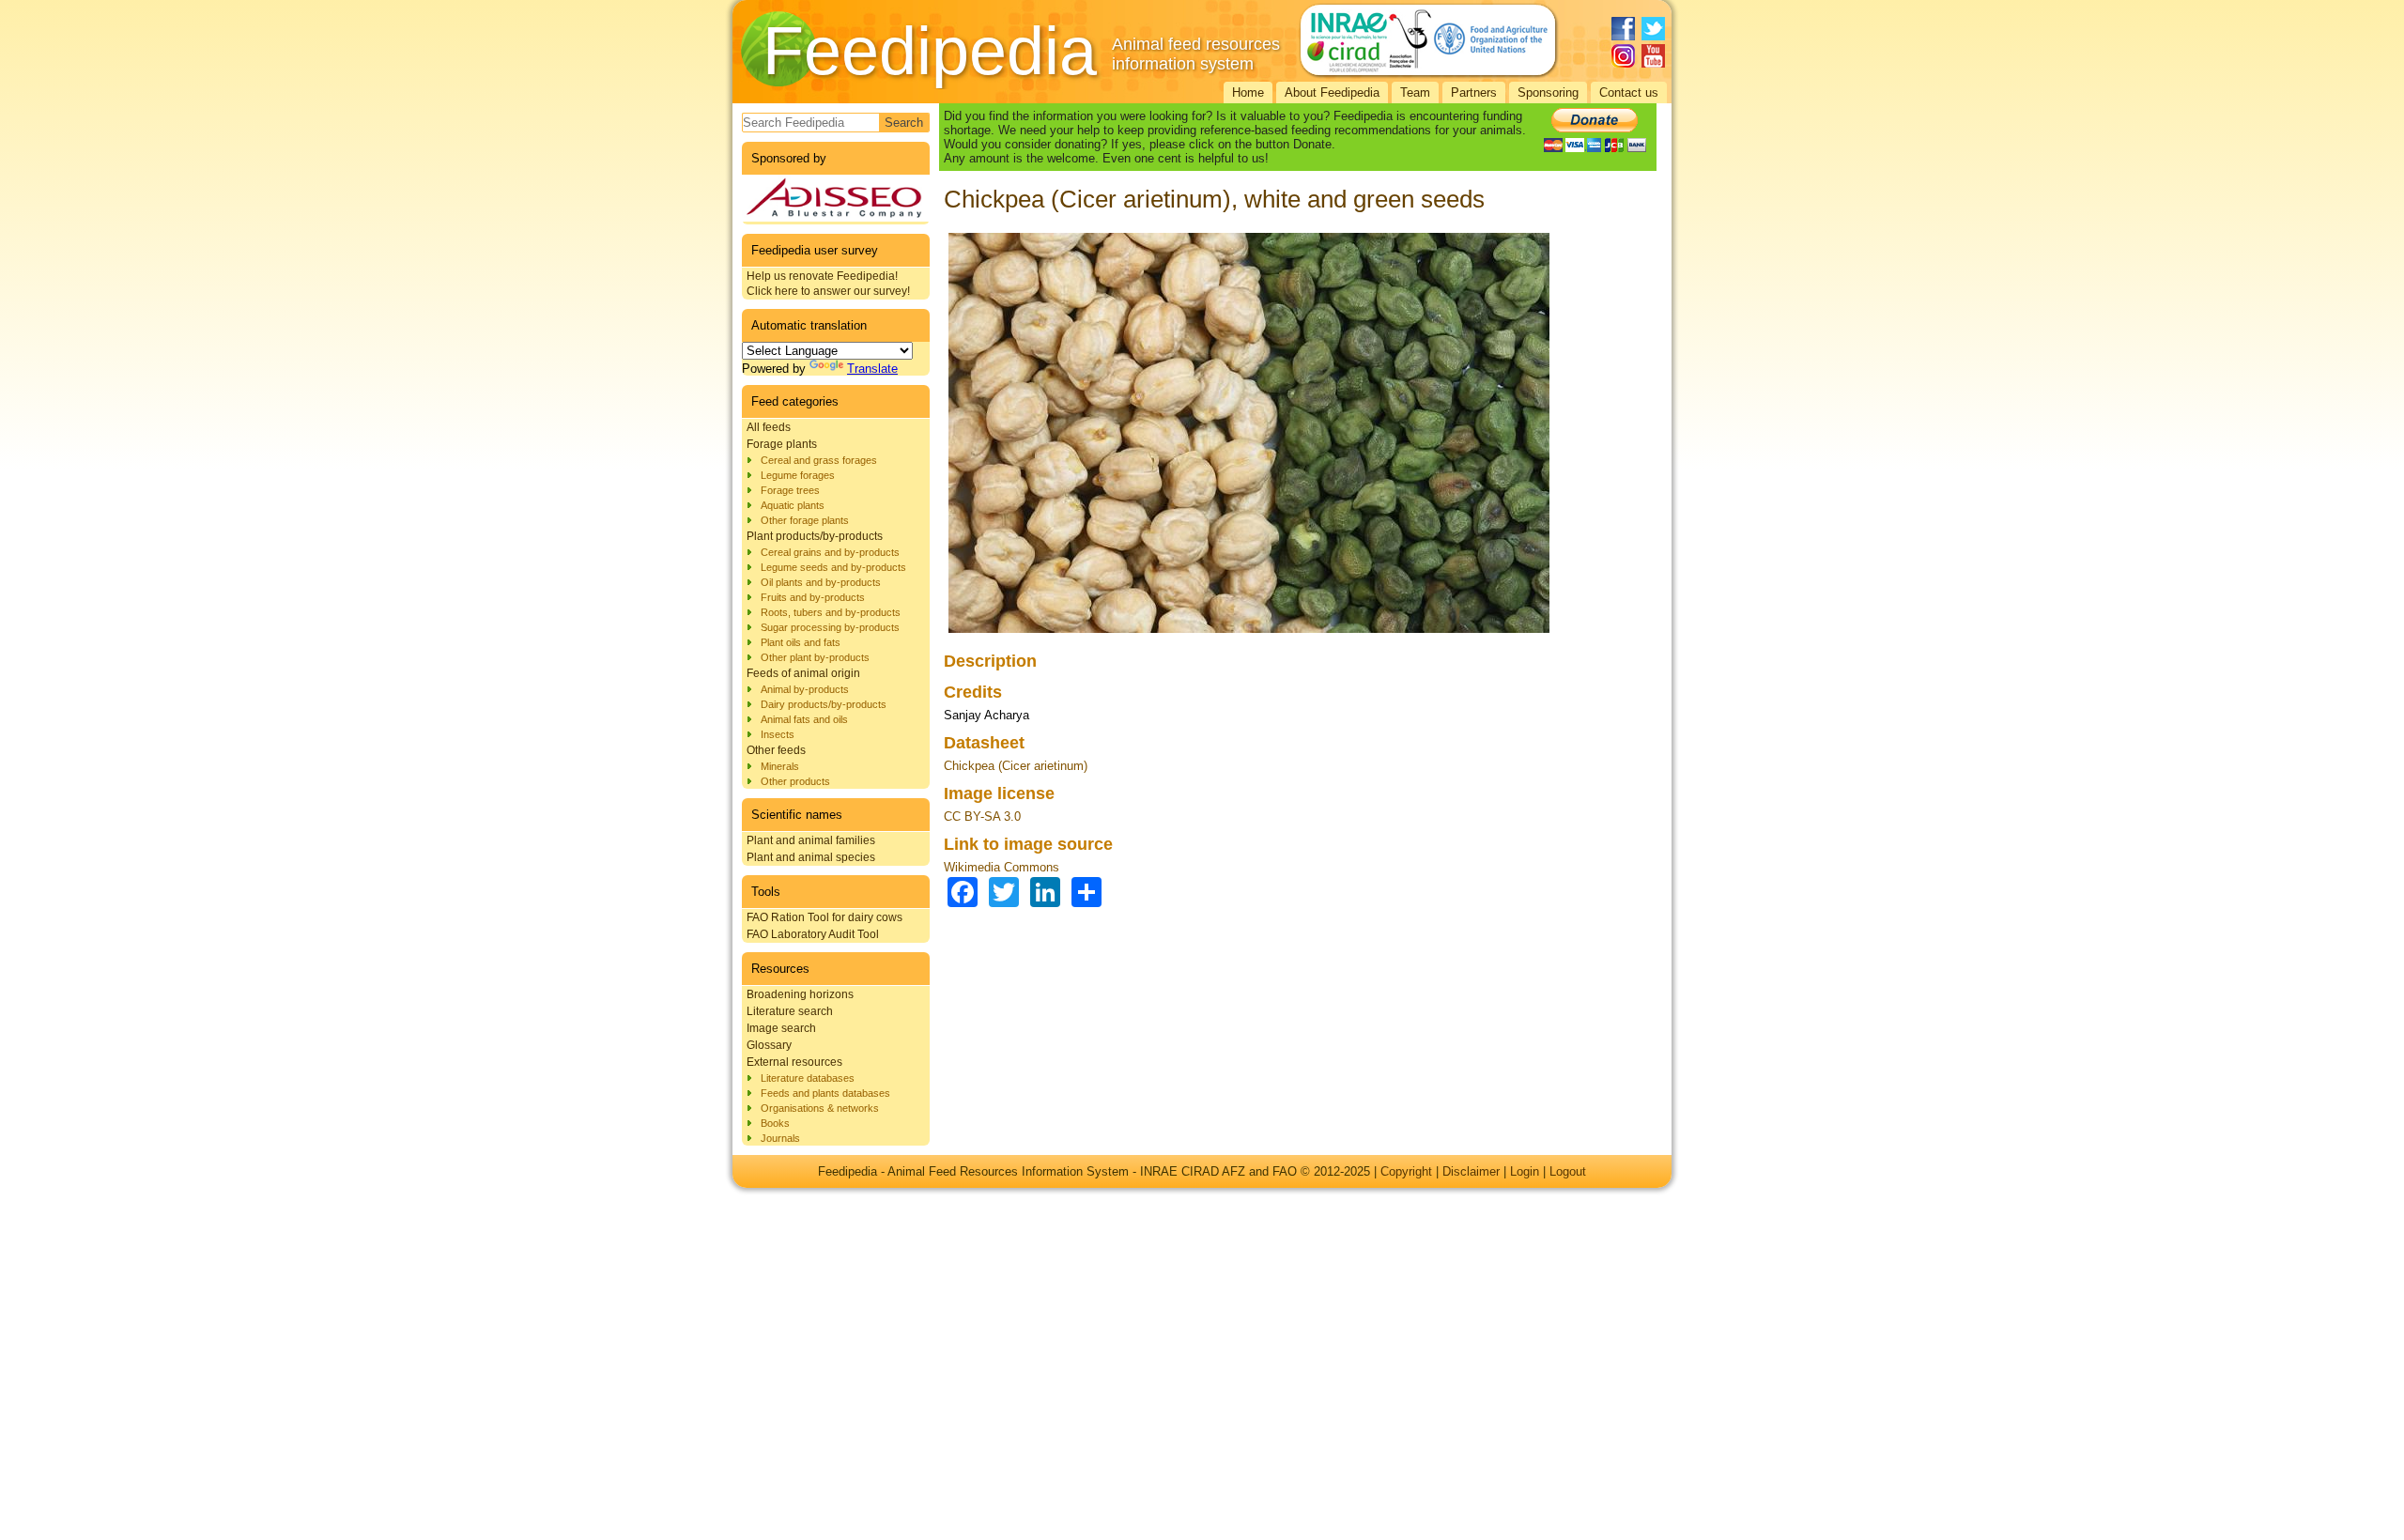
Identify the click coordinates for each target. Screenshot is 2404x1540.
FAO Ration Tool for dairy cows (824, 917)
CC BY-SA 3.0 (982, 816)
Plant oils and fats (801, 642)
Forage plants (782, 444)
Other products (795, 781)
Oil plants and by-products (821, 582)
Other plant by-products (815, 657)
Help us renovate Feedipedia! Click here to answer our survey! (828, 284)
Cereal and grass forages (819, 460)
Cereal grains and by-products (830, 552)
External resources (794, 1062)
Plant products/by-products (815, 536)
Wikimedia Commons (1002, 867)
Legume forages (798, 475)
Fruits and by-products (813, 597)
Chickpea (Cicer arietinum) (1016, 766)
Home (1248, 92)
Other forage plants (805, 520)
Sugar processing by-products (830, 627)
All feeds (769, 427)
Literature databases (808, 1078)
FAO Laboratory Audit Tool (813, 934)
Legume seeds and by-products (833, 567)
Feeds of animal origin (803, 673)
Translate (872, 369)
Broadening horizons (800, 994)
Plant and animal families (811, 840)
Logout (1568, 1171)
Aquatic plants (793, 505)
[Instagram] (1623, 56)
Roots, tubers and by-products (831, 612)
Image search (781, 1028)
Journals (780, 1138)
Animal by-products (805, 689)
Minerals (780, 766)
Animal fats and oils (804, 719)
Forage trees (790, 490)
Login (1525, 1171)
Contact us (1629, 92)
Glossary (769, 1045)
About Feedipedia (1332, 92)
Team (1415, 92)
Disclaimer (1471, 1171)
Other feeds (776, 750)
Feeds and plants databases (825, 1093)
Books (775, 1123)
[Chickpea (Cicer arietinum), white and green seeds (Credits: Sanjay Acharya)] (1249, 633)
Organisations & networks (820, 1108)
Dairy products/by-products (824, 704)
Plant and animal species (811, 857)
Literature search (790, 1011)
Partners (1474, 92)
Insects (778, 734)
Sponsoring (1548, 92)
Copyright (1406, 1171)
